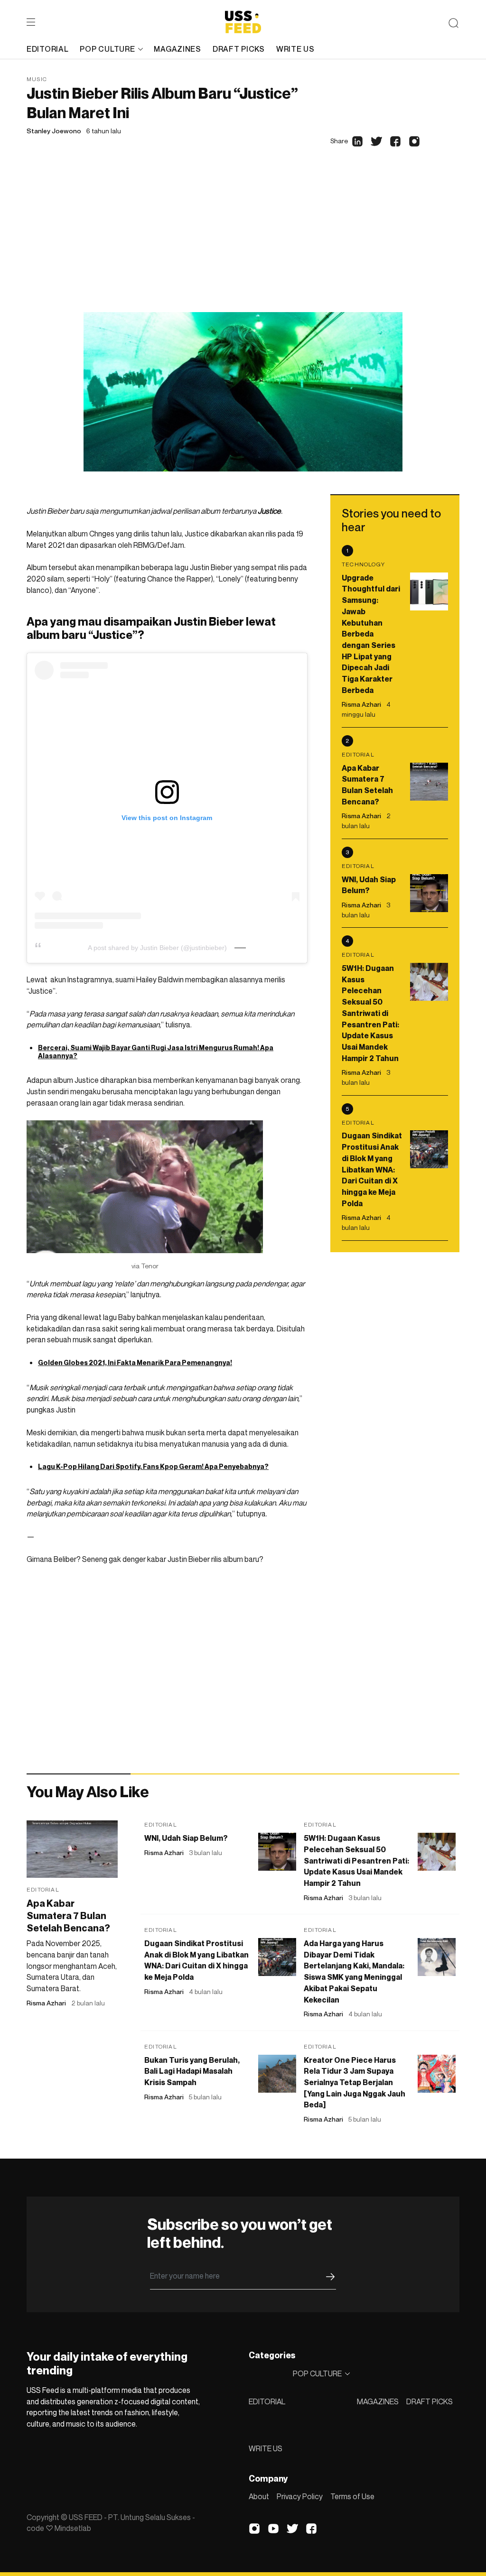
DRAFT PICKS (430, 2401)
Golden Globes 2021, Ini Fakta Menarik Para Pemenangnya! (135, 1362)
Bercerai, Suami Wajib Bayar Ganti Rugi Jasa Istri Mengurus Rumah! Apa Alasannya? (156, 1052)
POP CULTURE (107, 49)
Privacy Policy (300, 2496)
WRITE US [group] (295, 49)
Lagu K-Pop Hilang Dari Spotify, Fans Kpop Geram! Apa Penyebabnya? (153, 1466)
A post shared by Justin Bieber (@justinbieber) (157, 948)
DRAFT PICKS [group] (239, 49)
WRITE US (266, 2448)
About (259, 2496)
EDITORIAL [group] (47, 49)
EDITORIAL (267, 2401)
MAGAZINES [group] (177, 49)
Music (37, 79)
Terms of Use (352, 2496)
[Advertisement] (243, 241)
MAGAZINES (378, 2401)
